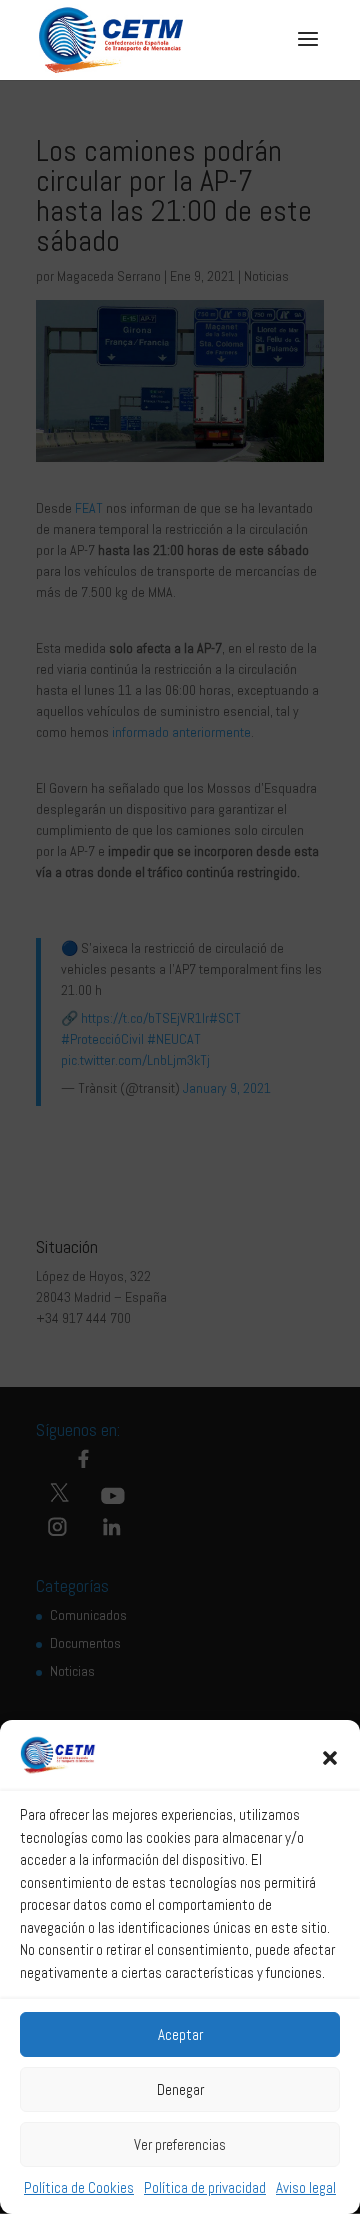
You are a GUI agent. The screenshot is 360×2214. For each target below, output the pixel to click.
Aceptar (180, 2034)
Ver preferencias (180, 2144)
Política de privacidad (205, 2187)
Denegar (180, 2089)
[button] (330, 1758)
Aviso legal (306, 2187)
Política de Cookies (79, 2187)
